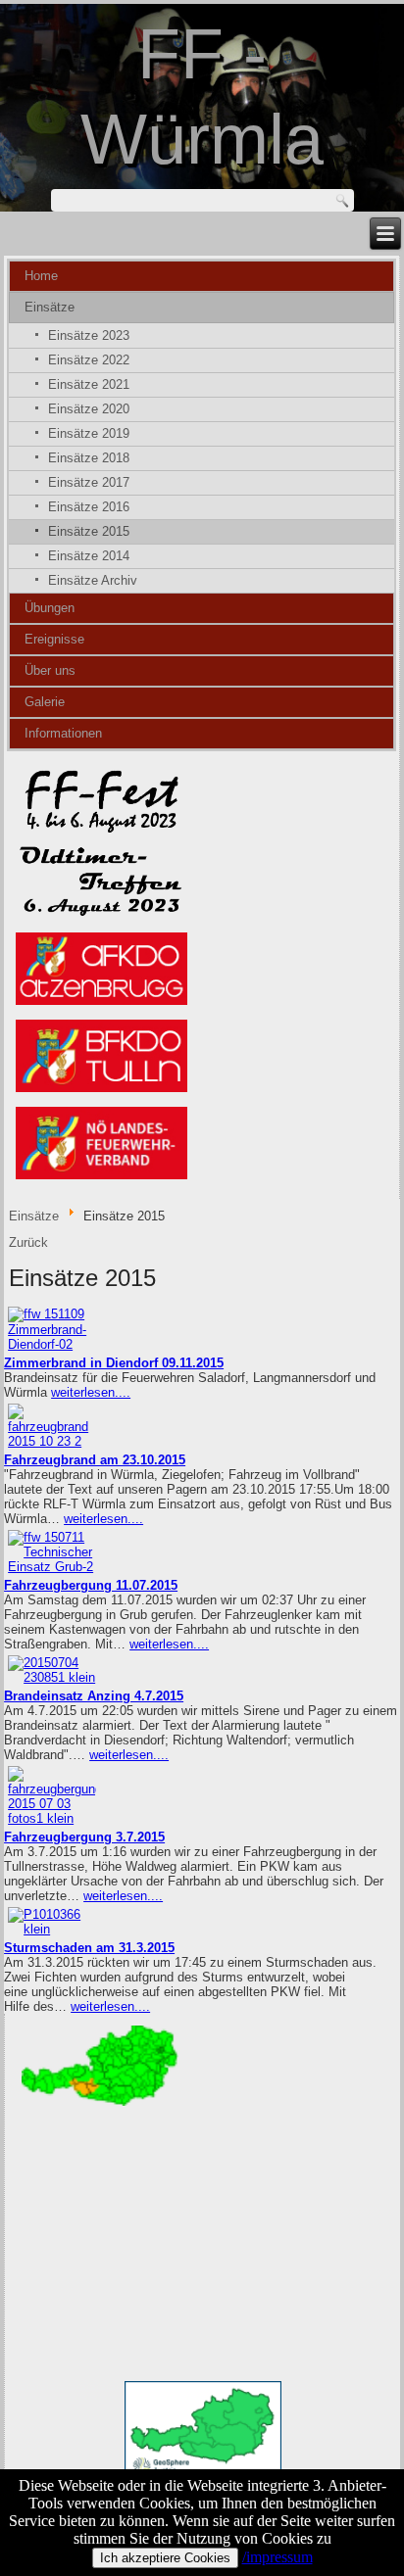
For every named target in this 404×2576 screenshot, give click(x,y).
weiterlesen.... (91, 1392)
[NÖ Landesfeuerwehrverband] (101, 1179)
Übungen (50, 608)
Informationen (63, 733)
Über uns (50, 670)
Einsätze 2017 (89, 482)
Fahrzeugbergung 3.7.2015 (84, 1837)
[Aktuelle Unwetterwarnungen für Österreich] (100, 2104)
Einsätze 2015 (89, 531)
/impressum (278, 2557)
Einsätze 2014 (89, 556)
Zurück (28, 1242)
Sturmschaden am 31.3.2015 (89, 1948)
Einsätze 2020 (89, 409)
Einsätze (50, 307)
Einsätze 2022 (89, 360)
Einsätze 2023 (89, 335)
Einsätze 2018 (89, 458)
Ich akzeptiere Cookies (165, 2558)
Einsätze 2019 (89, 433)
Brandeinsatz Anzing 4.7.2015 (94, 1696)
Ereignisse (54, 639)
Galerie (45, 702)
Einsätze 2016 (89, 507)
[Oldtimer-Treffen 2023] (101, 916)
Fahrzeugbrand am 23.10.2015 (95, 1460)
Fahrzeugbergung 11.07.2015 (91, 1585)
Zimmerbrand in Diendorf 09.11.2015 (114, 1363)
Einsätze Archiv (93, 580)
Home (41, 276)
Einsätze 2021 (89, 384)
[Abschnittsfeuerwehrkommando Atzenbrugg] (101, 1003)
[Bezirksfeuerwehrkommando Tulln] (101, 1092)
